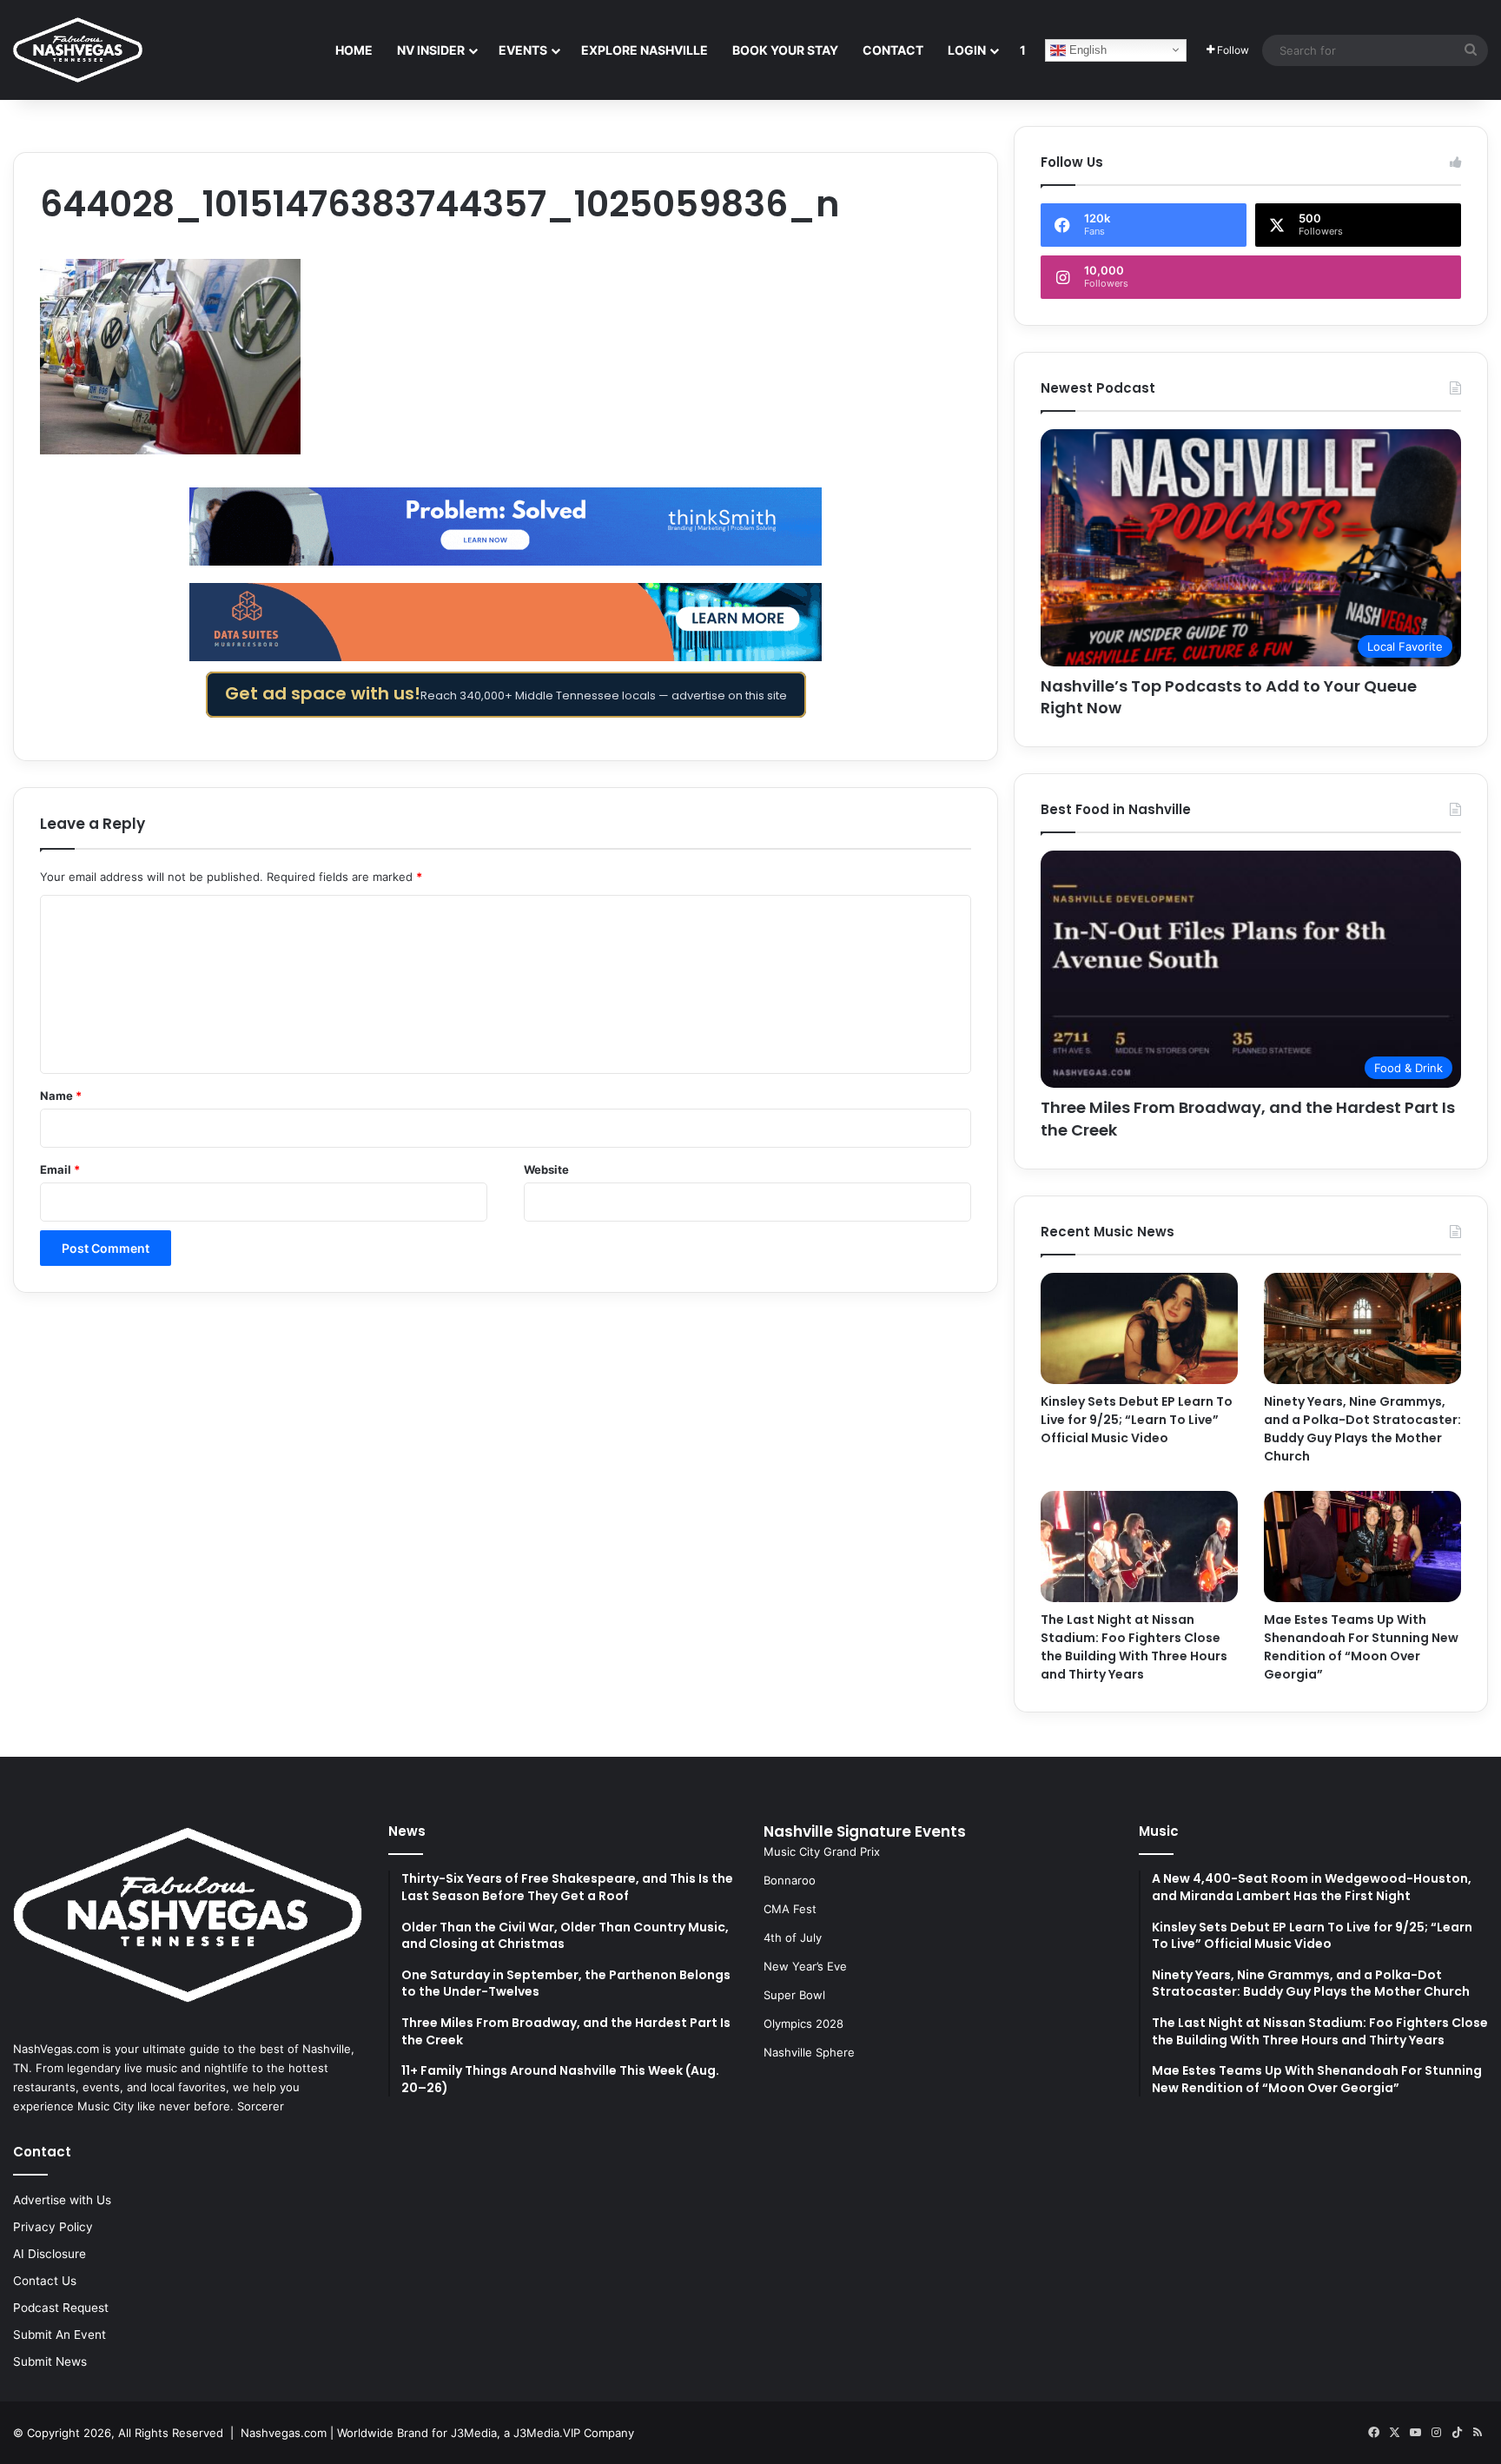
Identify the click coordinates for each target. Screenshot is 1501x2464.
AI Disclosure (50, 2254)
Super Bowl (794, 1995)
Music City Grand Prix (822, 1851)
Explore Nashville (645, 50)
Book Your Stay (785, 50)
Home (354, 50)
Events (523, 50)
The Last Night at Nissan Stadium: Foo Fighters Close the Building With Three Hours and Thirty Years (1134, 1647)
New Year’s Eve (805, 1966)
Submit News (50, 2361)
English (1086, 49)
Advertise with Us (62, 2200)
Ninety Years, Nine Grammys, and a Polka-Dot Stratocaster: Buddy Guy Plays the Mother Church (1362, 1429)
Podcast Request (61, 2308)
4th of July (793, 1937)
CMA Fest (790, 1909)
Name (61, 1096)
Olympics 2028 (803, 2024)
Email (60, 1169)
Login (967, 50)
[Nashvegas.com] (78, 50)
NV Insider (431, 50)
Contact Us (45, 2281)
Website (546, 1169)
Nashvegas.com (284, 2433)
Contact (893, 50)
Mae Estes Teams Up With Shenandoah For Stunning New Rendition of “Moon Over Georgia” (1361, 1647)
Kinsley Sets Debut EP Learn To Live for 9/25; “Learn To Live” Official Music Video (1137, 1420)
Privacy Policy (53, 2227)
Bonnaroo (790, 1880)
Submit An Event (60, 2335)
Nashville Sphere (809, 2052)
